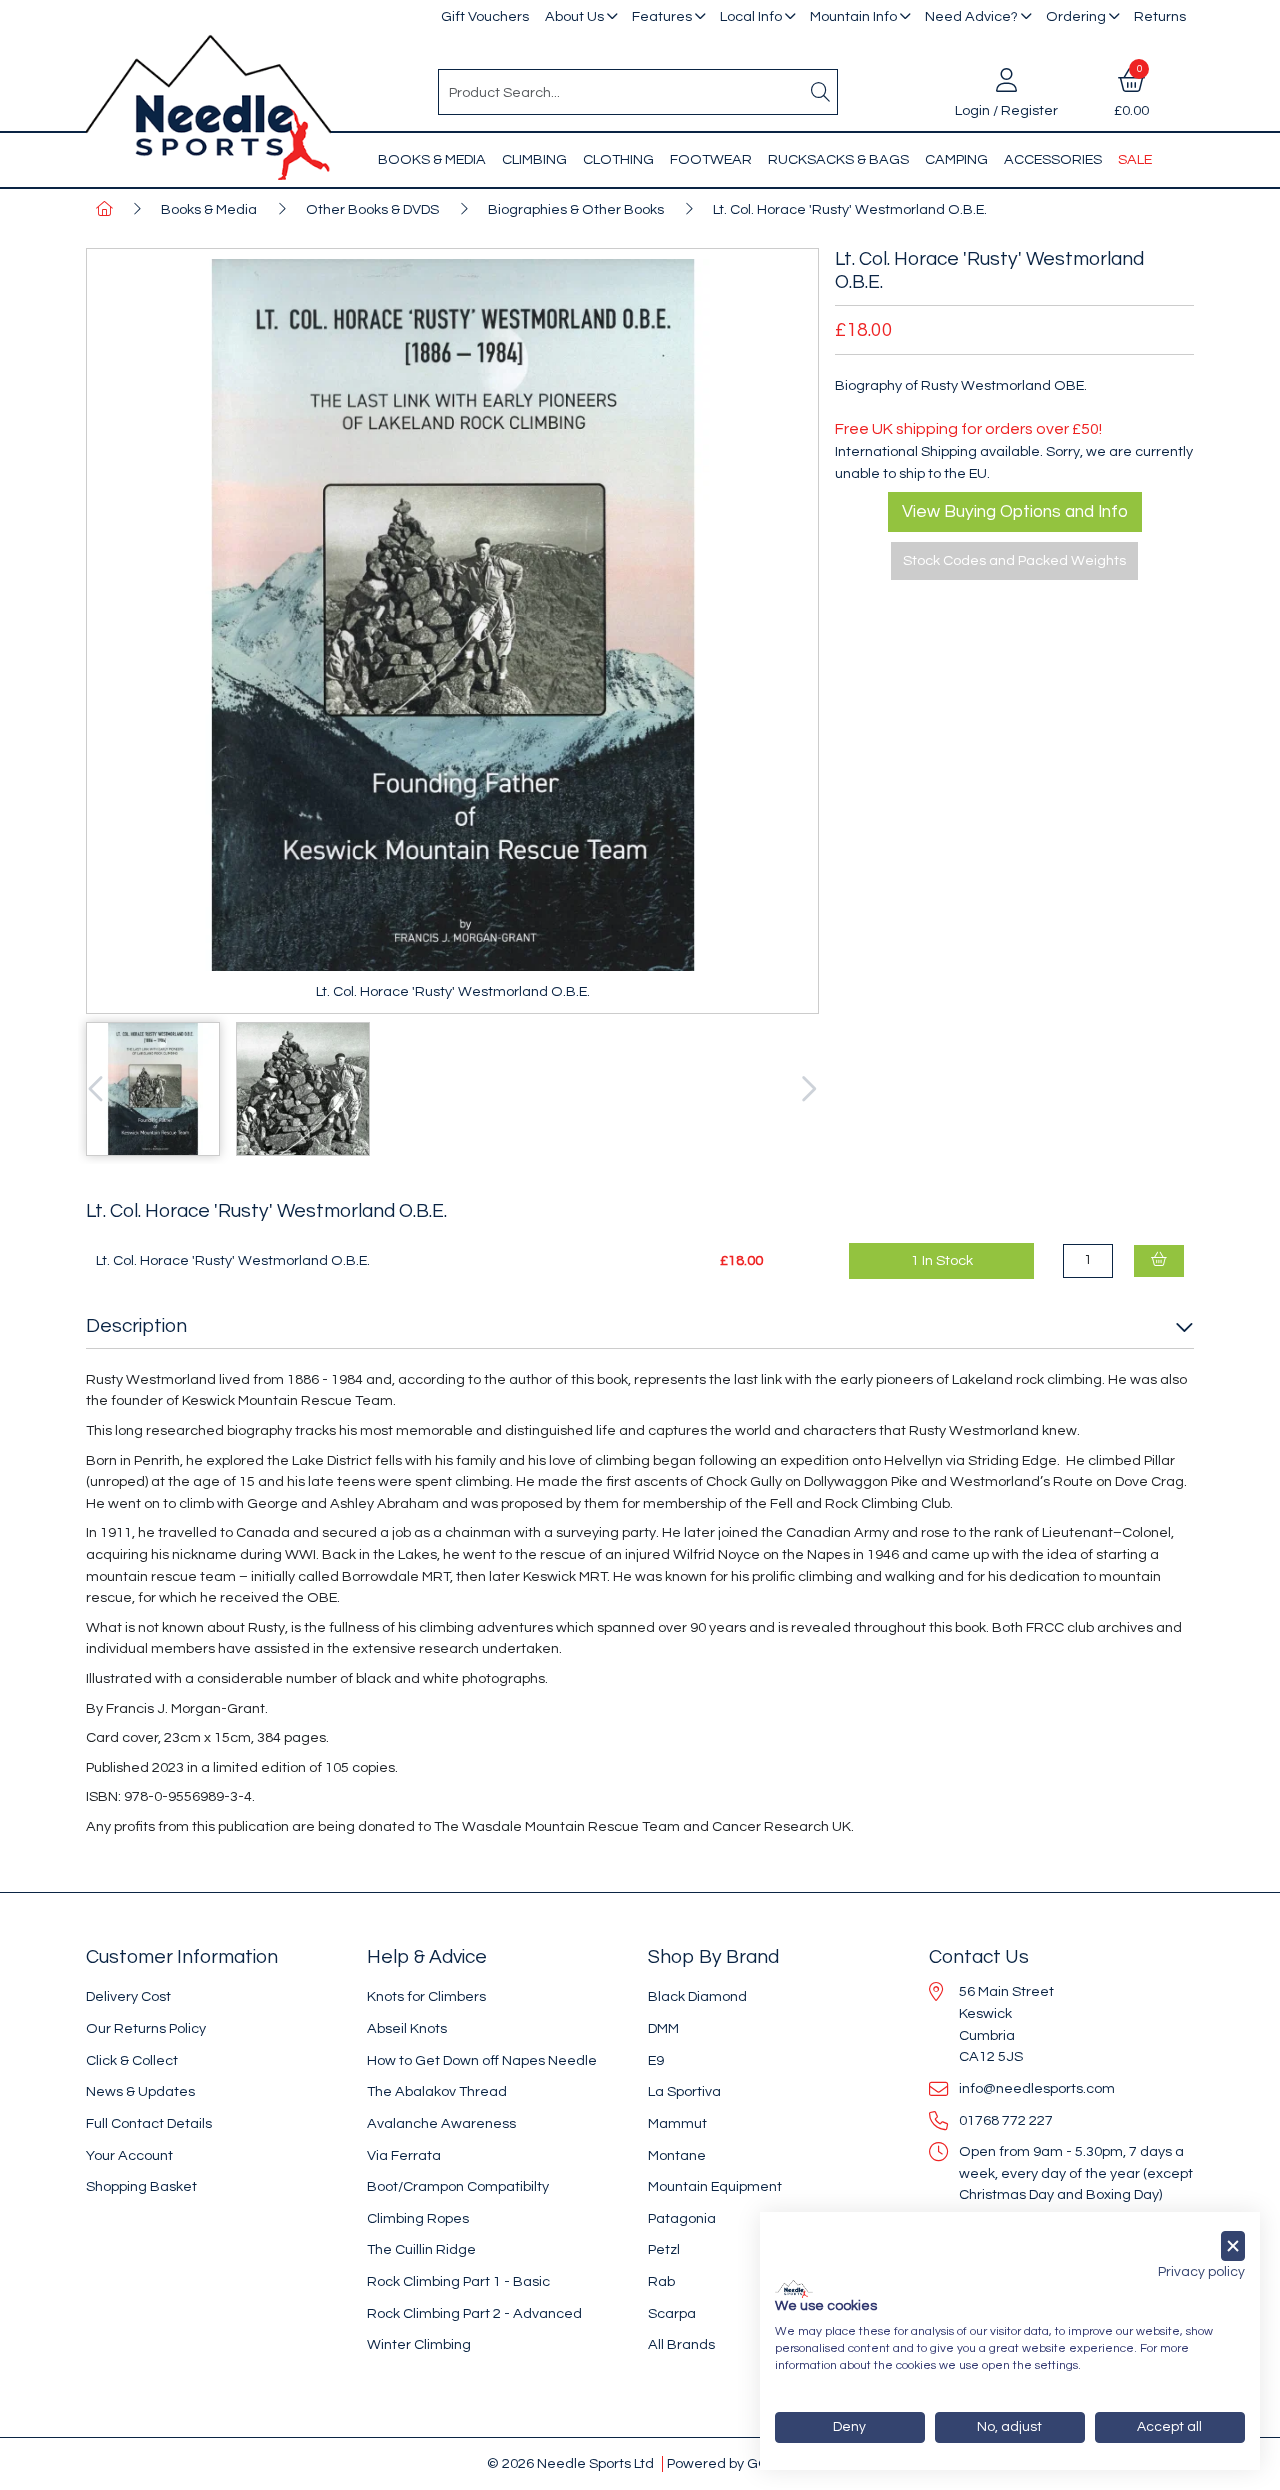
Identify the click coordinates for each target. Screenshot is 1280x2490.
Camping (956, 159)
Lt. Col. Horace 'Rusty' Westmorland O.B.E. (850, 209)
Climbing (534, 159)
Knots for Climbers (426, 1996)
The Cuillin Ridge (421, 2249)
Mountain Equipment (715, 2186)
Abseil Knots (407, 2028)
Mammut (677, 2123)
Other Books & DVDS (372, 209)
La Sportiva (684, 2091)
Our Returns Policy (146, 2028)
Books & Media (432, 159)
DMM (663, 2028)
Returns (1160, 16)
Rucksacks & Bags (838, 159)
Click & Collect (132, 2060)
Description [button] (136, 1326)
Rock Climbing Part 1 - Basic (458, 2281)
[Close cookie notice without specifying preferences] (1233, 2246)
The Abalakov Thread (437, 2091)
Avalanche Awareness (441, 2123)
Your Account (129, 2155)
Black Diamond (697, 1996)
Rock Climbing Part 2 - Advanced (474, 2313)
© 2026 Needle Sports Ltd (570, 2463)
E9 (656, 2060)
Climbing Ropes (418, 2218)
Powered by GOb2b (730, 2463)
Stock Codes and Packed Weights (1014, 560)
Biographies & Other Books (576, 209)
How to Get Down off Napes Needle (482, 2060)
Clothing (618, 159)
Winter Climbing (419, 2344)
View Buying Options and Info (1015, 512)
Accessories (1053, 159)
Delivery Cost (128, 1996)
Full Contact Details (149, 2123)
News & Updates (140, 2091)
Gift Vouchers (485, 16)
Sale (1135, 159)
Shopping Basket (141, 2186)
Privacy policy (1201, 2272)
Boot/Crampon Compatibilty (458, 2186)
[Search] (821, 92)
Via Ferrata (404, 2155)
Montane (677, 2155)
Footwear (711, 159)
